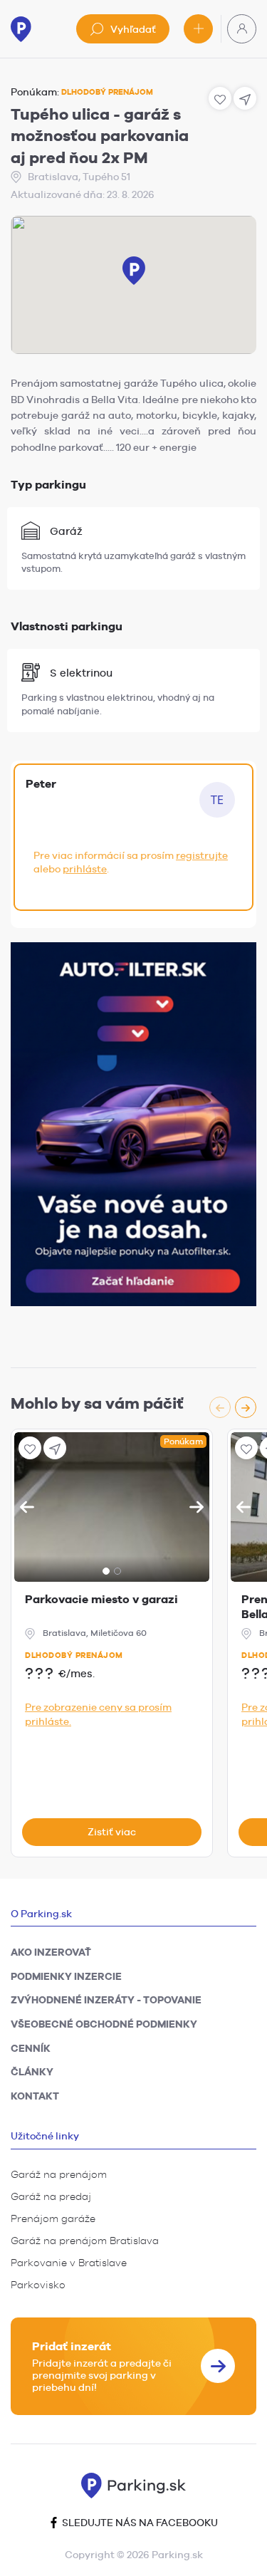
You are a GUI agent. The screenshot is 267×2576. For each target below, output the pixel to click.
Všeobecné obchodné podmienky (104, 2024)
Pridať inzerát (198, 29)
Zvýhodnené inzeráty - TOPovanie (106, 2000)
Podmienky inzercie (66, 1976)
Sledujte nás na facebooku (139, 2523)
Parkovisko (38, 2285)
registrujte (202, 855)
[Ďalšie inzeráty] (246, 1407)
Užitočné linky (45, 2136)
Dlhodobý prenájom (74, 1655)
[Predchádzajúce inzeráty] (220, 1407)
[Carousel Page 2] (117, 1571)
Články (32, 2072)
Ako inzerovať (51, 1952)
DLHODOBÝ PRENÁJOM (107, 92)
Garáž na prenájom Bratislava (85, 2241)
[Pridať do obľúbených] (30, 1448)
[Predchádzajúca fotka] (27, 1507)
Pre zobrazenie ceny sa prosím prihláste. (98, 1714)
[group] (233, 1407)
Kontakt (35, 2096)
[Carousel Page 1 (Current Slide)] (106, 1571)
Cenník (31, 2048)
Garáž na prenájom (59, 2174)
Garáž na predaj (51, 2196)
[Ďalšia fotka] (197, 1507)
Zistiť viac (112, 1832)
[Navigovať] (55, 1448)
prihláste (85, 869)
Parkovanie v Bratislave (69, 2263)
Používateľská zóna (242, 29)
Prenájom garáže (53, 2218)
